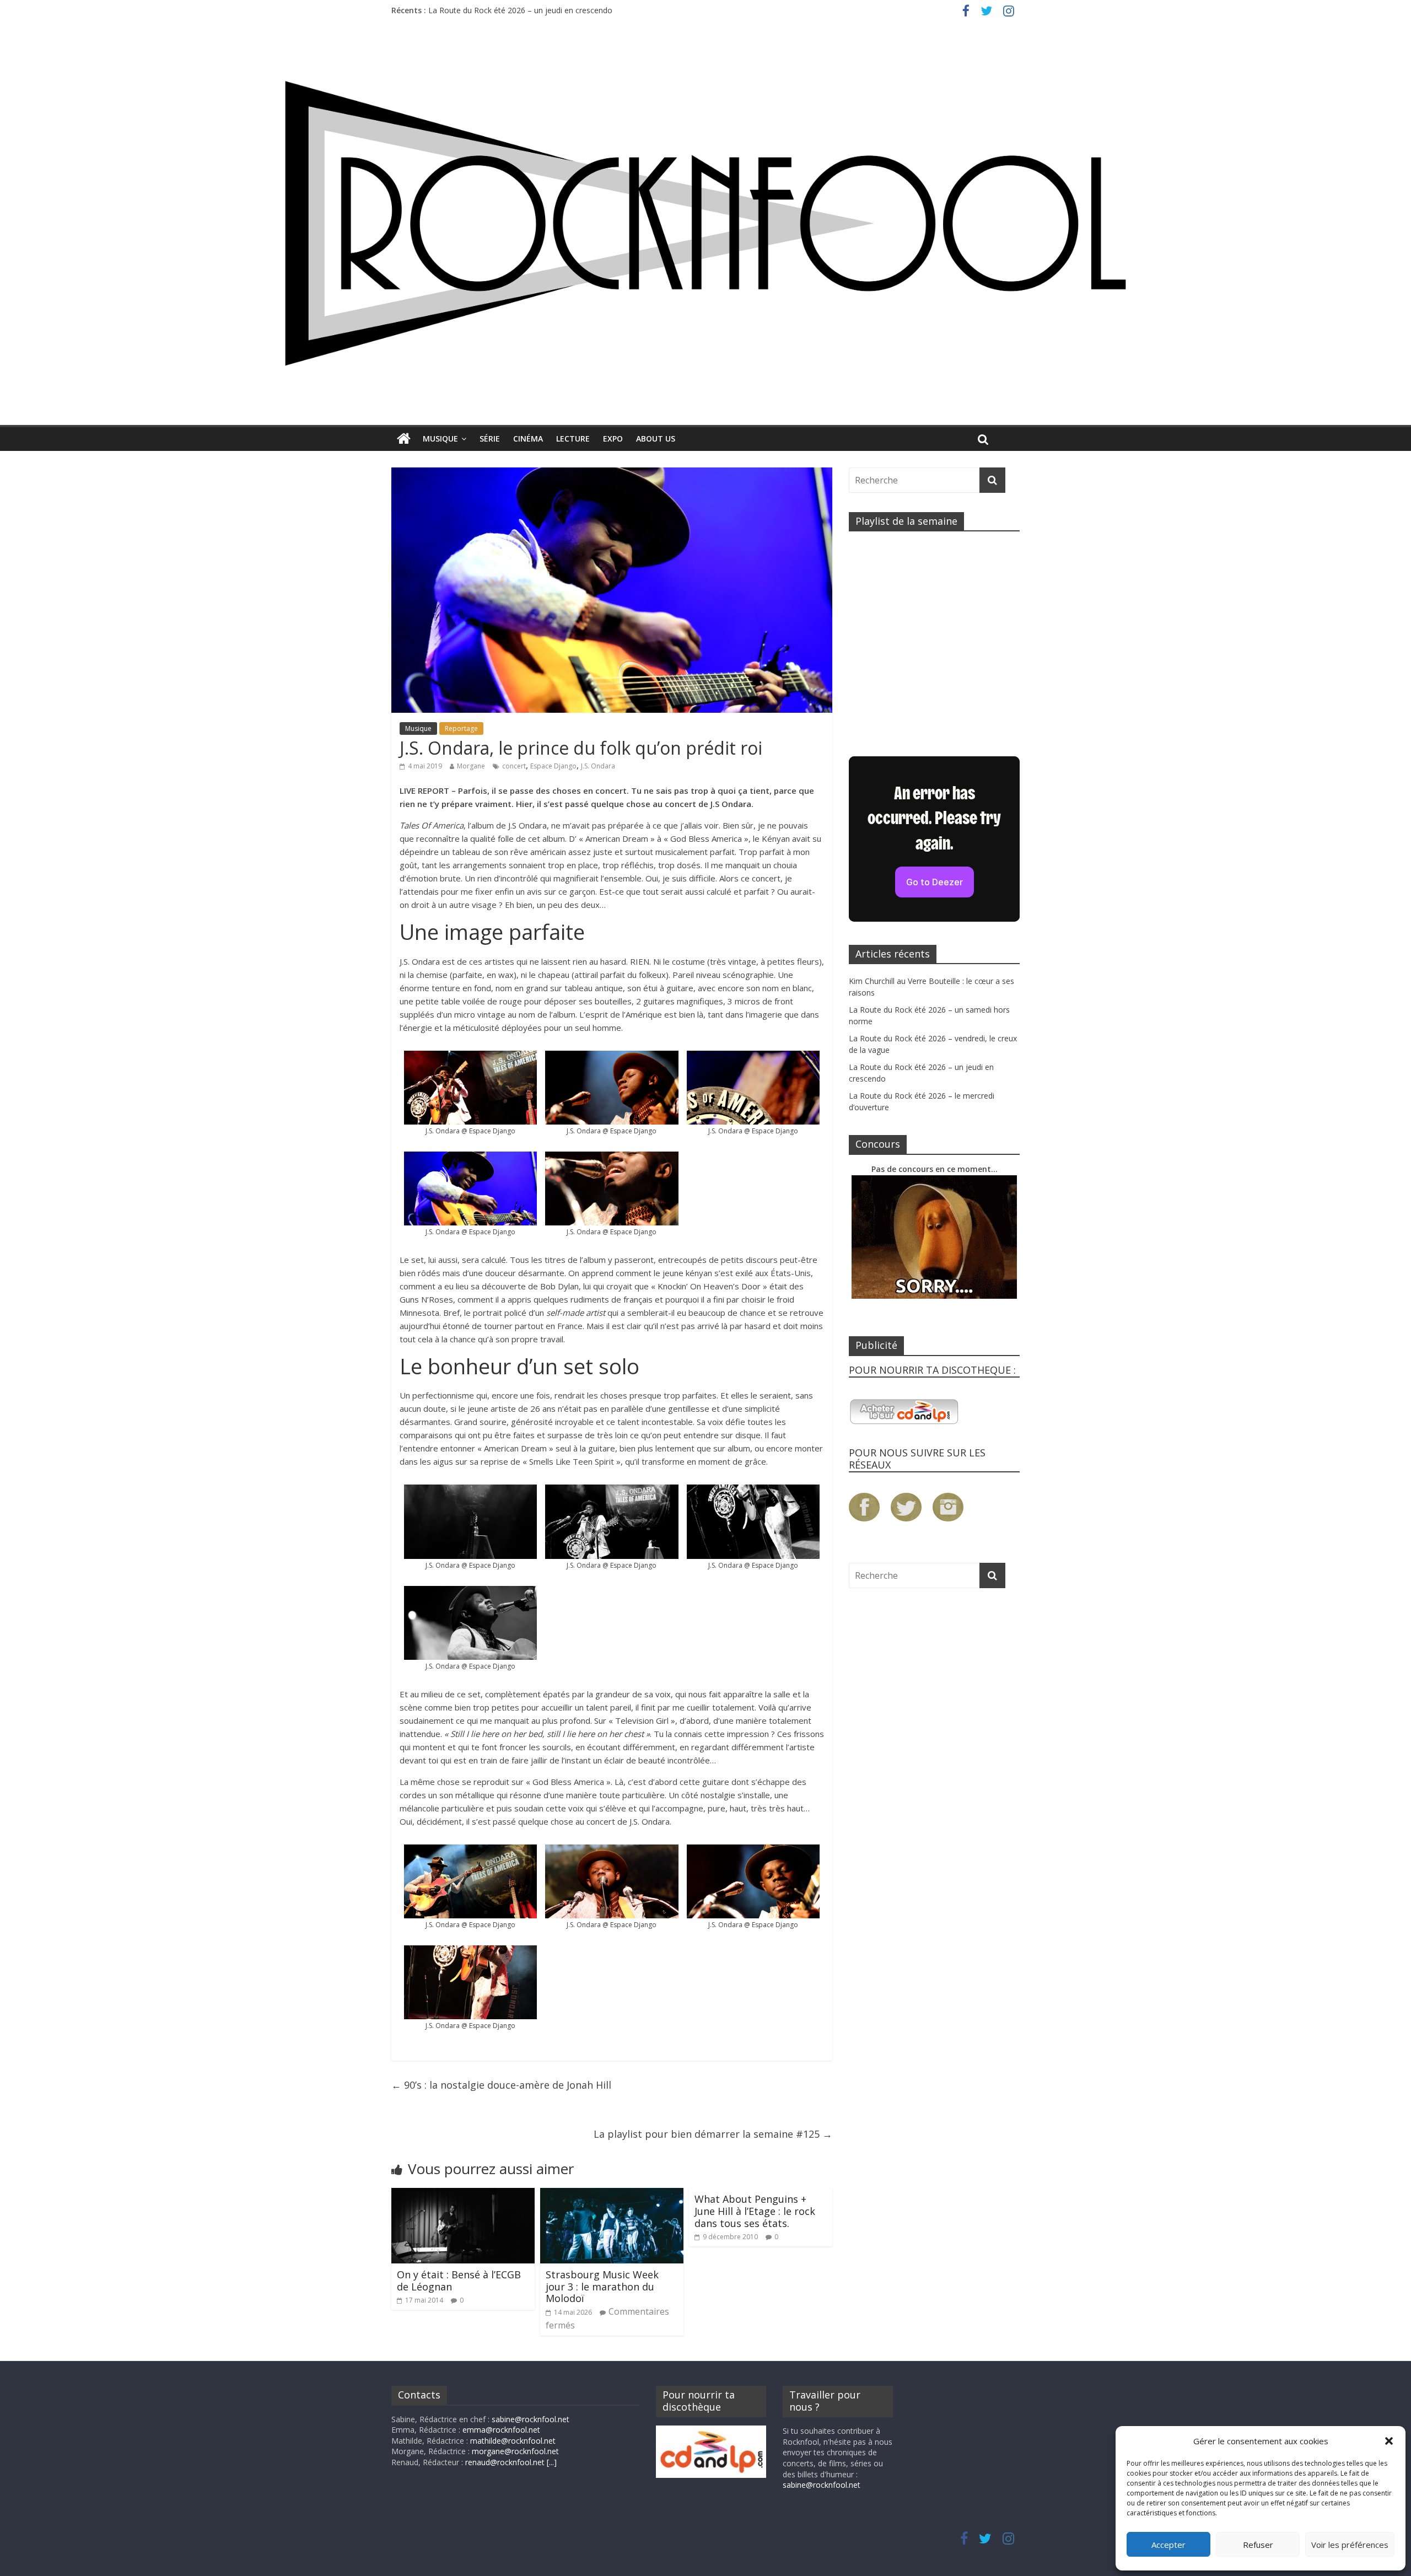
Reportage (461, 728)
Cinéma (528, 439)
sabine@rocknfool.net (531, 2419)
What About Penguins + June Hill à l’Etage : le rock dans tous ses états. (755, 2211)
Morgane (471, 766)
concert (514, 766)
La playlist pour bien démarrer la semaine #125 (713, 2134)
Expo (613, 439)
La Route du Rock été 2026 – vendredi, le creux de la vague (534, 6)
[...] (552, 2462)
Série (490, 439)
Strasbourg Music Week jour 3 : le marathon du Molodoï (602, 2286)
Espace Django (553, 766)
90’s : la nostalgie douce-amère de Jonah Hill (501, 2085)
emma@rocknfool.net (501, 2430)
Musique (440, 439)
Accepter (1168, 2545)
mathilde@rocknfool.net (513, 2441)
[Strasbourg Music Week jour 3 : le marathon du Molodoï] (612, 2195)
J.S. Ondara (598, 766)
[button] (1389, 2441)
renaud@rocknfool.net (505, 2462)
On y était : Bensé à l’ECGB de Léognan (459, 2281)
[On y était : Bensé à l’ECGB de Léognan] (463, 2195)
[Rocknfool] (705, 223)
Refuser (1258, 2545)
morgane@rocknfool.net (515, 2451)
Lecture (573, 439)
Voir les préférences (1350, 2545)
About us (656, 439)
